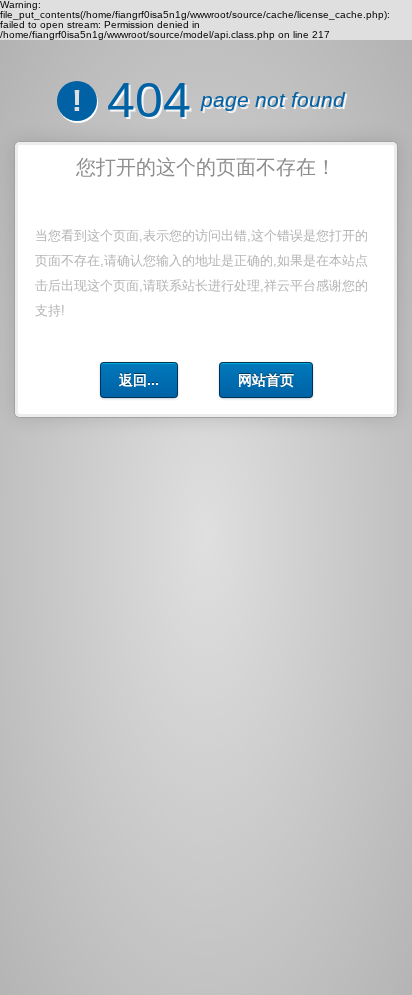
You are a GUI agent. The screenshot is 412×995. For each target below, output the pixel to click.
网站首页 (266, 380)
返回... (139, 380)
